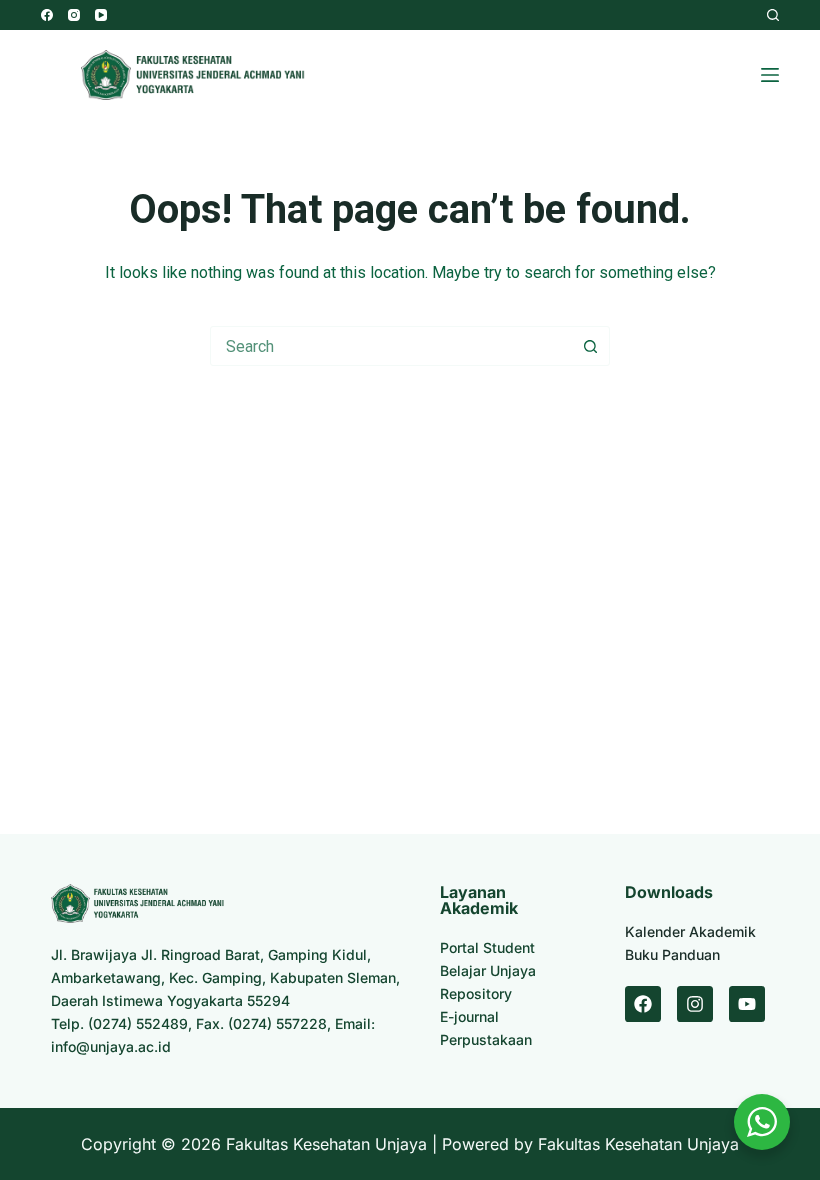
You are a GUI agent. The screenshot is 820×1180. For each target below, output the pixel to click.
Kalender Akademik (690, 931)
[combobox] (391, 346)
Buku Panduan (672, 954)
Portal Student (487, 947)
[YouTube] (101, 15)
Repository (476, 993)
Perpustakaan (486, 1039)
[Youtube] (747, 1004)
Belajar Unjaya (488, 970)
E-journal (469, 1016)
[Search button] (590, 346)
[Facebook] (47, 15)
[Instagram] (74, 15)
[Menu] (770, 75)
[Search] (773, 15)
